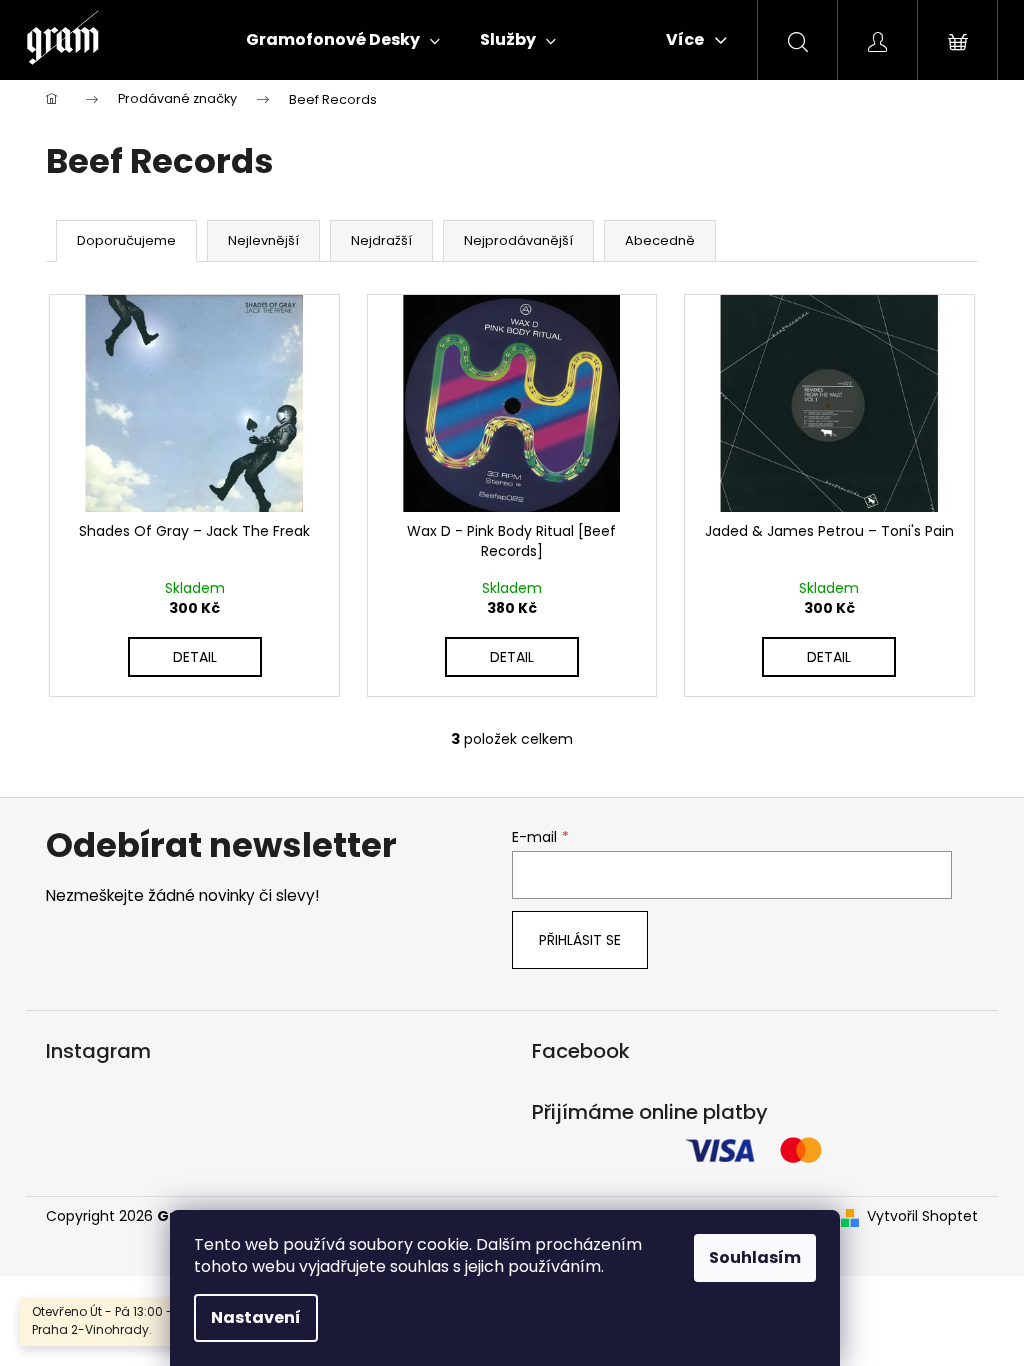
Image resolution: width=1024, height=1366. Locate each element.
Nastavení (256, 1317)
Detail (195, 657)
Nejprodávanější (518, 240)
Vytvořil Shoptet (922, 1216)
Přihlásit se (580, 940)
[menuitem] (343, 40)
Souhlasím (755, 1257)
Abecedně (660, 240)
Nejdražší (381, 240)
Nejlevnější (263, 240)
